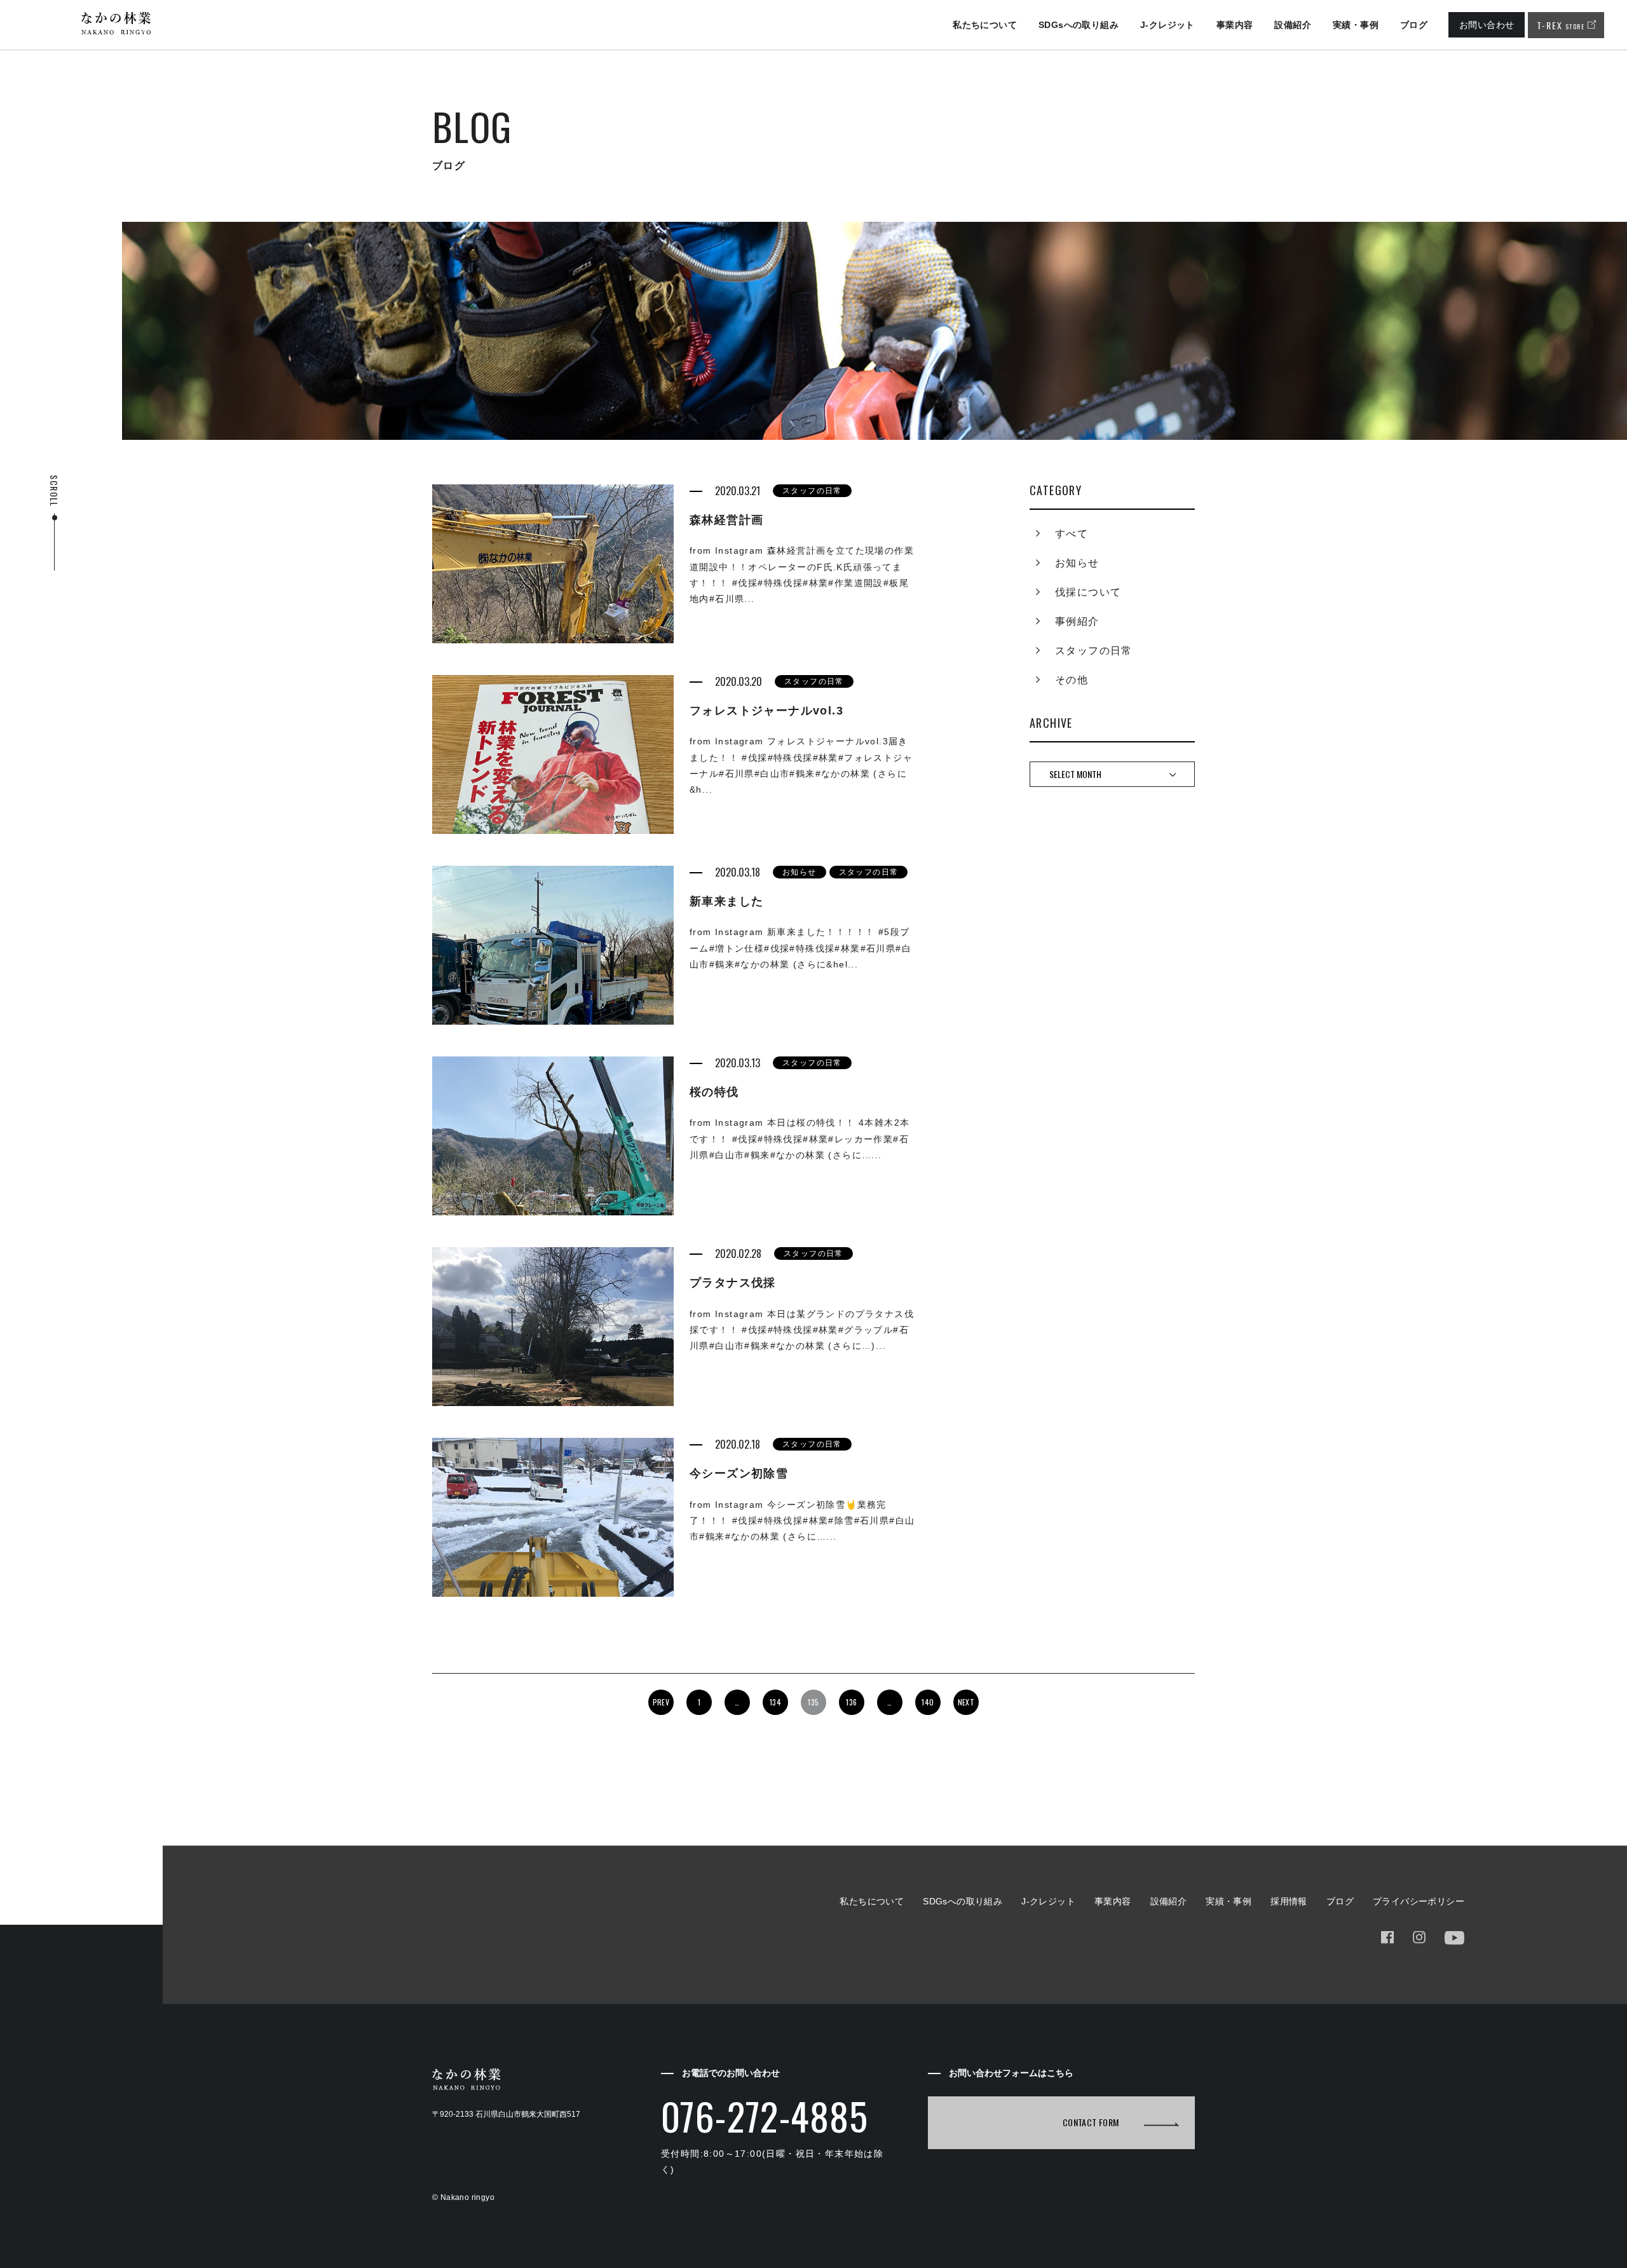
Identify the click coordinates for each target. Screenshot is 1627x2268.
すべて (1072, 534)
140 (928, 1702)
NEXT (966, 1702)
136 (851, 1702)
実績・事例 (1356, 25)
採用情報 (1289, 1901)
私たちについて (985, 25)
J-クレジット (1167, 25)
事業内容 (1235, 25)
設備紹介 (1293, 25)
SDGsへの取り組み (1079, 25)
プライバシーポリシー (1419, 1901)
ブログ (1414, 25)
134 (775, 1702)
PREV (661, 1702)
